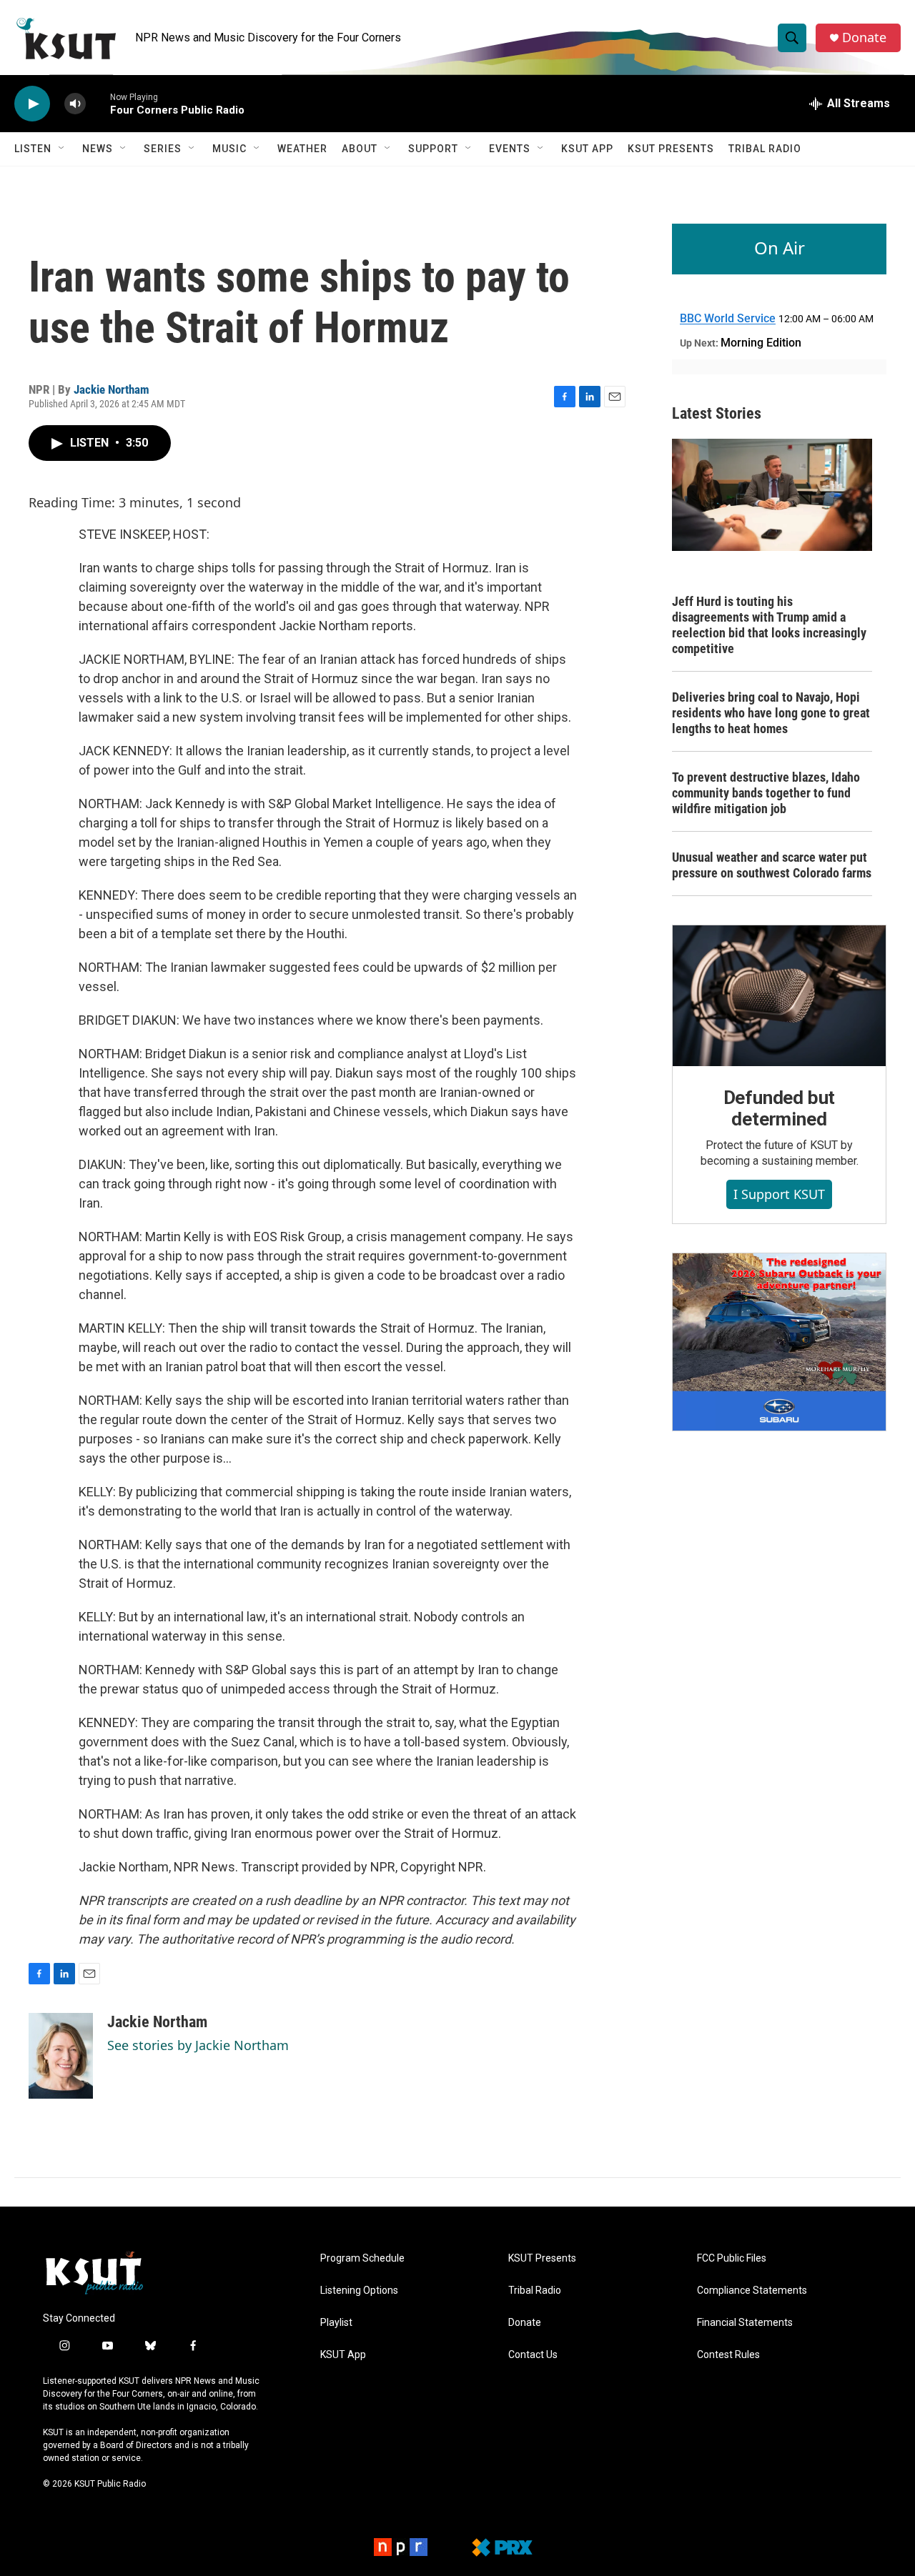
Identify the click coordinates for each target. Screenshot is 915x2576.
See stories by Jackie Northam (198, 2045)
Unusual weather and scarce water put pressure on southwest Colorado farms (772, 865)
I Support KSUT (779, 1194)
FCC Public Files (732, 2258)
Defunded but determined (780, 1108)
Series (163, 149)
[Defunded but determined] (779, 996)
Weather (302, 149)
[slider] (98, 103)
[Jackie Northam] (61, 2056)
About (360, 149)
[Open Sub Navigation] (62, 149)
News (98, 149)
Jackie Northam (112, 389)
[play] (32, 104)
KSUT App (587, 149)
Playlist (336, 2323)
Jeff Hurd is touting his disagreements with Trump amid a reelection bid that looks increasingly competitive (769, 625)
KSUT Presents (671, 149)
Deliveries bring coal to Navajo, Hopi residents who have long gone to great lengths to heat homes (771, 713)
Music (229, 149)
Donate (864, 38)
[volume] (75, 104)
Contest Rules (728, 2355)
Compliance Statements (752, 2291)
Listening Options (359, 2291)
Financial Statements (745, 2323)
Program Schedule (362, 2258)
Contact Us (533, 2355)
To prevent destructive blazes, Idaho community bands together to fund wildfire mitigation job (766, 793)
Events (510, 149)
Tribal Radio (765, 149)
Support (433, 149)
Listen (33, 149)
